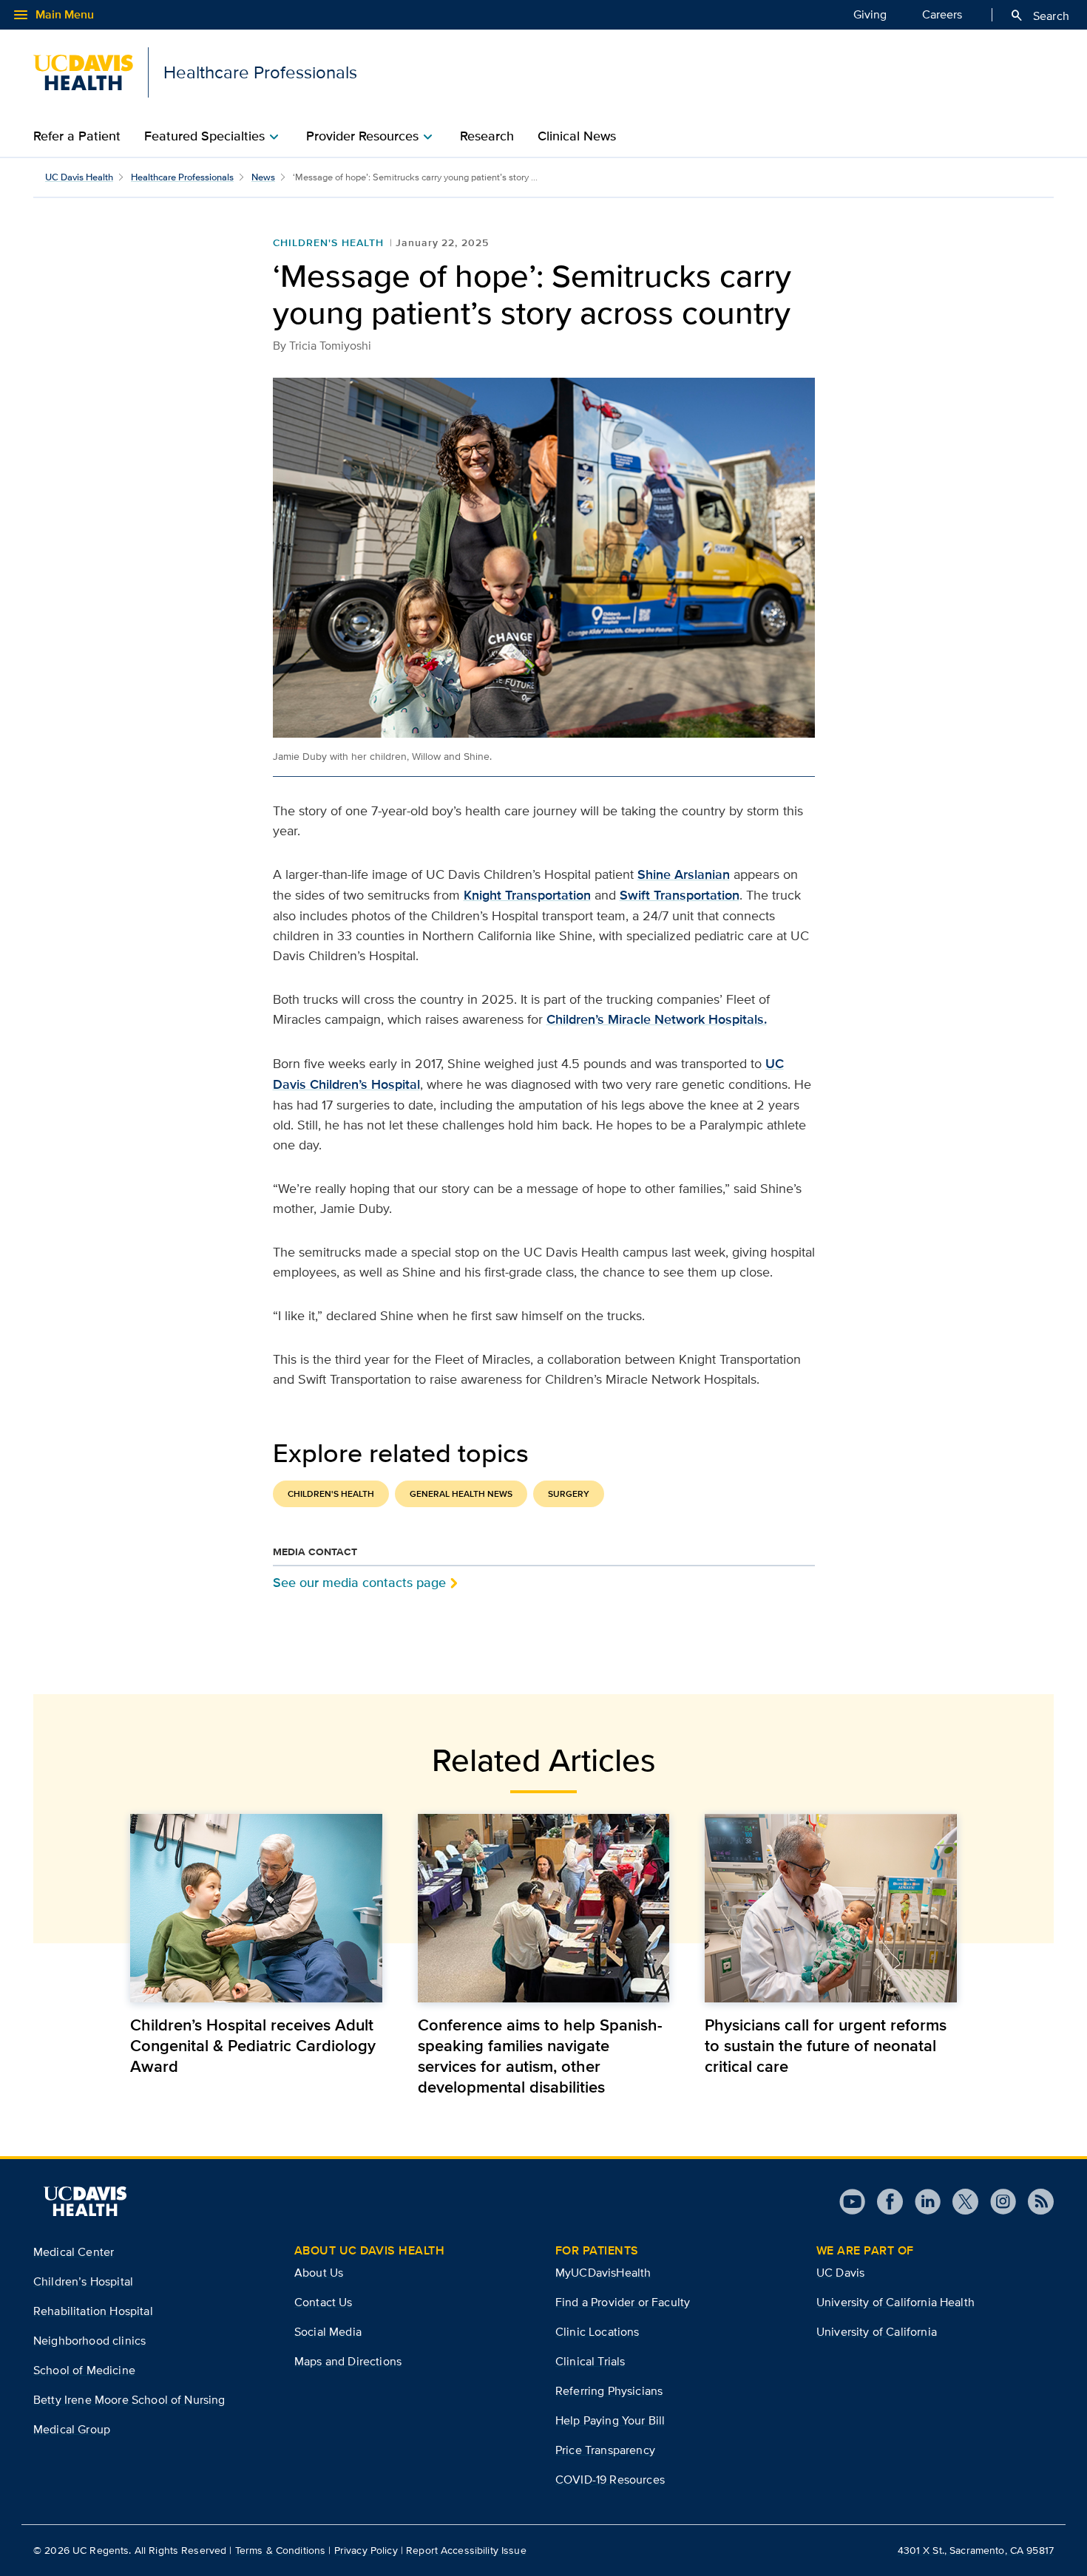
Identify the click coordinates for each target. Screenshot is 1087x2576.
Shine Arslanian (684, 874)
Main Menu (53, 15)
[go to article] (256, 1908)
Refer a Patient (77, 136)
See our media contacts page (359, 1582)
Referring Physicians (609, 2391)
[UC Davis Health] (85, 2201)
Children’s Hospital (83, 2281)
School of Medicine (84, 2370)
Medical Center (74, 2252)
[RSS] (1035, 2202)
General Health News (461, 1494)
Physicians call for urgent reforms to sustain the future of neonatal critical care (826, 2045)
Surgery (569, 1494)
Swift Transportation (680, 895)
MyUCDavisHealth (603, 2273)
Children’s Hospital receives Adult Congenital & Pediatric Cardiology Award (253, 2045)
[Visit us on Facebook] (884, 2202)
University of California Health (895, 2302)
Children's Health (328, 242)
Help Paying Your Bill (610, 2420)
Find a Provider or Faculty (623, 2302)
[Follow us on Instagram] (997, 2202)
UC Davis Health (79, 177)
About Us (319, 2273)
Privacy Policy (366, 2550)
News (263, 177)
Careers (942, 14)
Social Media (328, 2332)
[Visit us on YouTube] (852, 2202)
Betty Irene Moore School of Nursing (129, 2400)
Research (487, 136)
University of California (877, 2332)
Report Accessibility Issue (466, 2550)
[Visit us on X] (959, 2202)
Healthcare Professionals (182, 177)
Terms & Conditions (281, 2550)
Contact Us (324, 2302)
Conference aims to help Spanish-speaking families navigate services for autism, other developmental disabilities (540, 2056)
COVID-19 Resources (610, 2480)
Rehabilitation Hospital (93, 2311)
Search (1039, 16)
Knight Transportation (527, 895)
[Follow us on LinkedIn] (922, 2202)
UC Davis (840, 2273)
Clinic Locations (597, 2332)
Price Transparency (605, 2450)
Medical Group (72, 2429)
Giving (870, 14)
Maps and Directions (348, 2361)
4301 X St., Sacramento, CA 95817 (976, 2550)
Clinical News (577, 136)
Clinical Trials (590, 2361)
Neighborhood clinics (89, 2341)
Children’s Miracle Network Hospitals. (657, 1019)
